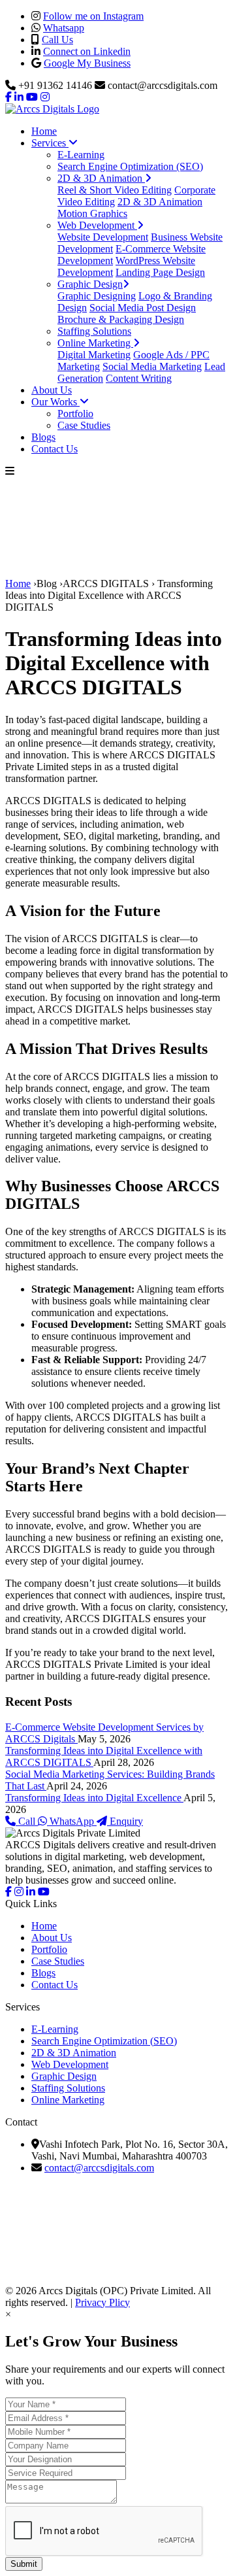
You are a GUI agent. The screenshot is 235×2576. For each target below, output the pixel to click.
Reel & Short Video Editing (115, 190)
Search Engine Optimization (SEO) (130, 166)
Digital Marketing (94, 355)
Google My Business (87, 63)
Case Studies (84, 425)
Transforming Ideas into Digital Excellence (94, 1798)
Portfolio (75, 414)
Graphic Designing (97, 296)
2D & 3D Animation (101, 178)
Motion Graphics (92, 213)
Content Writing (139, 378)
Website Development (103, 237)
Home (44, 131)
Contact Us (55, 449)
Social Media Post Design (143, 308)
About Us (52, 390)
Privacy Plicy (102, 2302)
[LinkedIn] (31, 1892)
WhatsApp (72, 1821)
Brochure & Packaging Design (121, 319)
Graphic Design (90, 284)
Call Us (57, 40)
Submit (24, 2564)
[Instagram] (19, 1892)
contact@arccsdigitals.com (99, 2168)
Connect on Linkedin (87, 51)
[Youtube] (44, 1892)
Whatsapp (64, 28)
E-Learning (81, 155)
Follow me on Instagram (93, 16)
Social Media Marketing (152, 366)
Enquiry (125, 1821)
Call (27, 1821)
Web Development (97, 225)
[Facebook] (8, 1892)
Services (50, 143)
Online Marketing (95, 343)
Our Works (55, 402)
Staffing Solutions (94, 331)
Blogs (43, 437)
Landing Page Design (160, 272)
